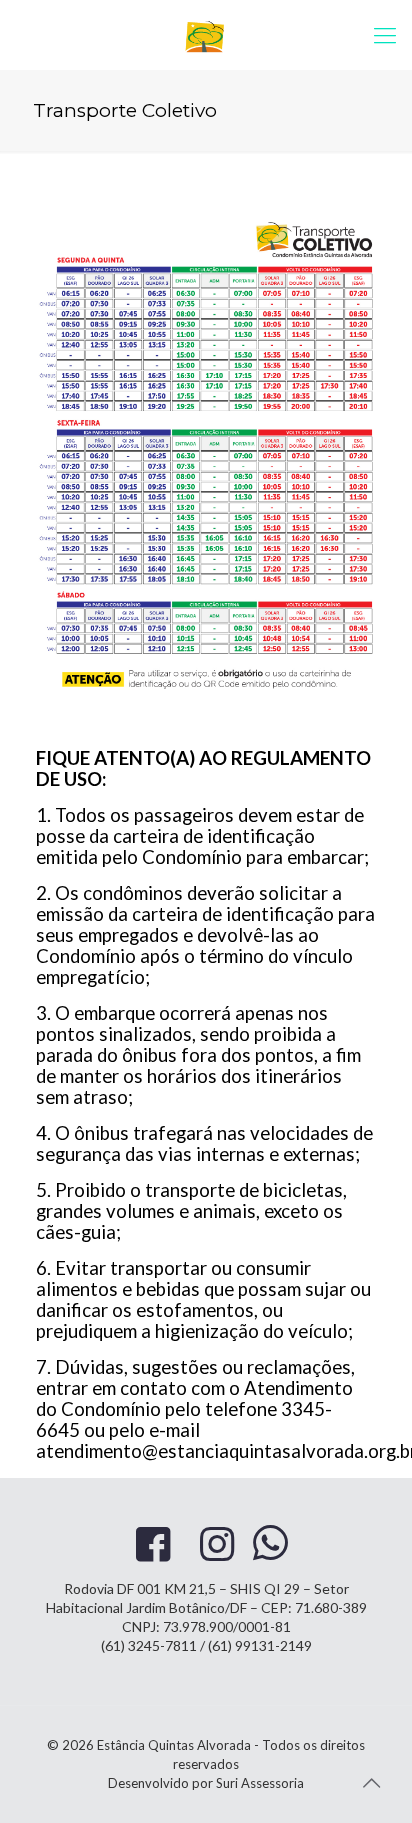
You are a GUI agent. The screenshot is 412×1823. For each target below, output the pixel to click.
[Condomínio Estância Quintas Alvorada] (206, 35)
